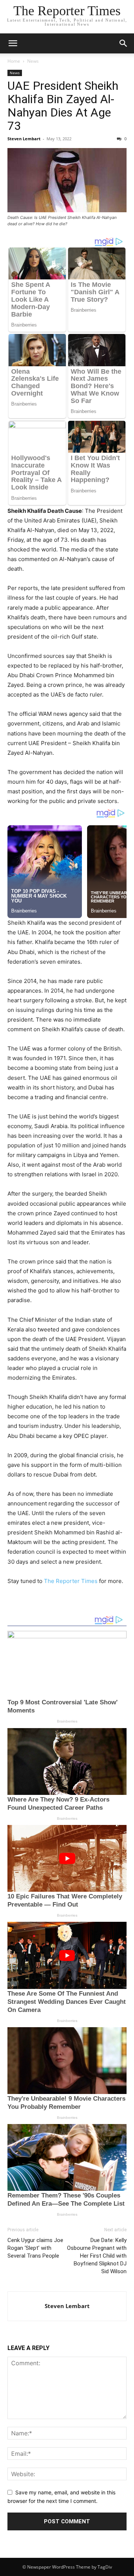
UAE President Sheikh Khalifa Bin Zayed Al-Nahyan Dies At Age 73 (63, 106)
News (33, 61)
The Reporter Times (71, 1581)
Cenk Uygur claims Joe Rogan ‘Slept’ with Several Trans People (35, 2248)
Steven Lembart (24, 139)
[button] (13, 43)
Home (14, 61)
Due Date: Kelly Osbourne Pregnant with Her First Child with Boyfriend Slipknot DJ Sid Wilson (97, 2256)
